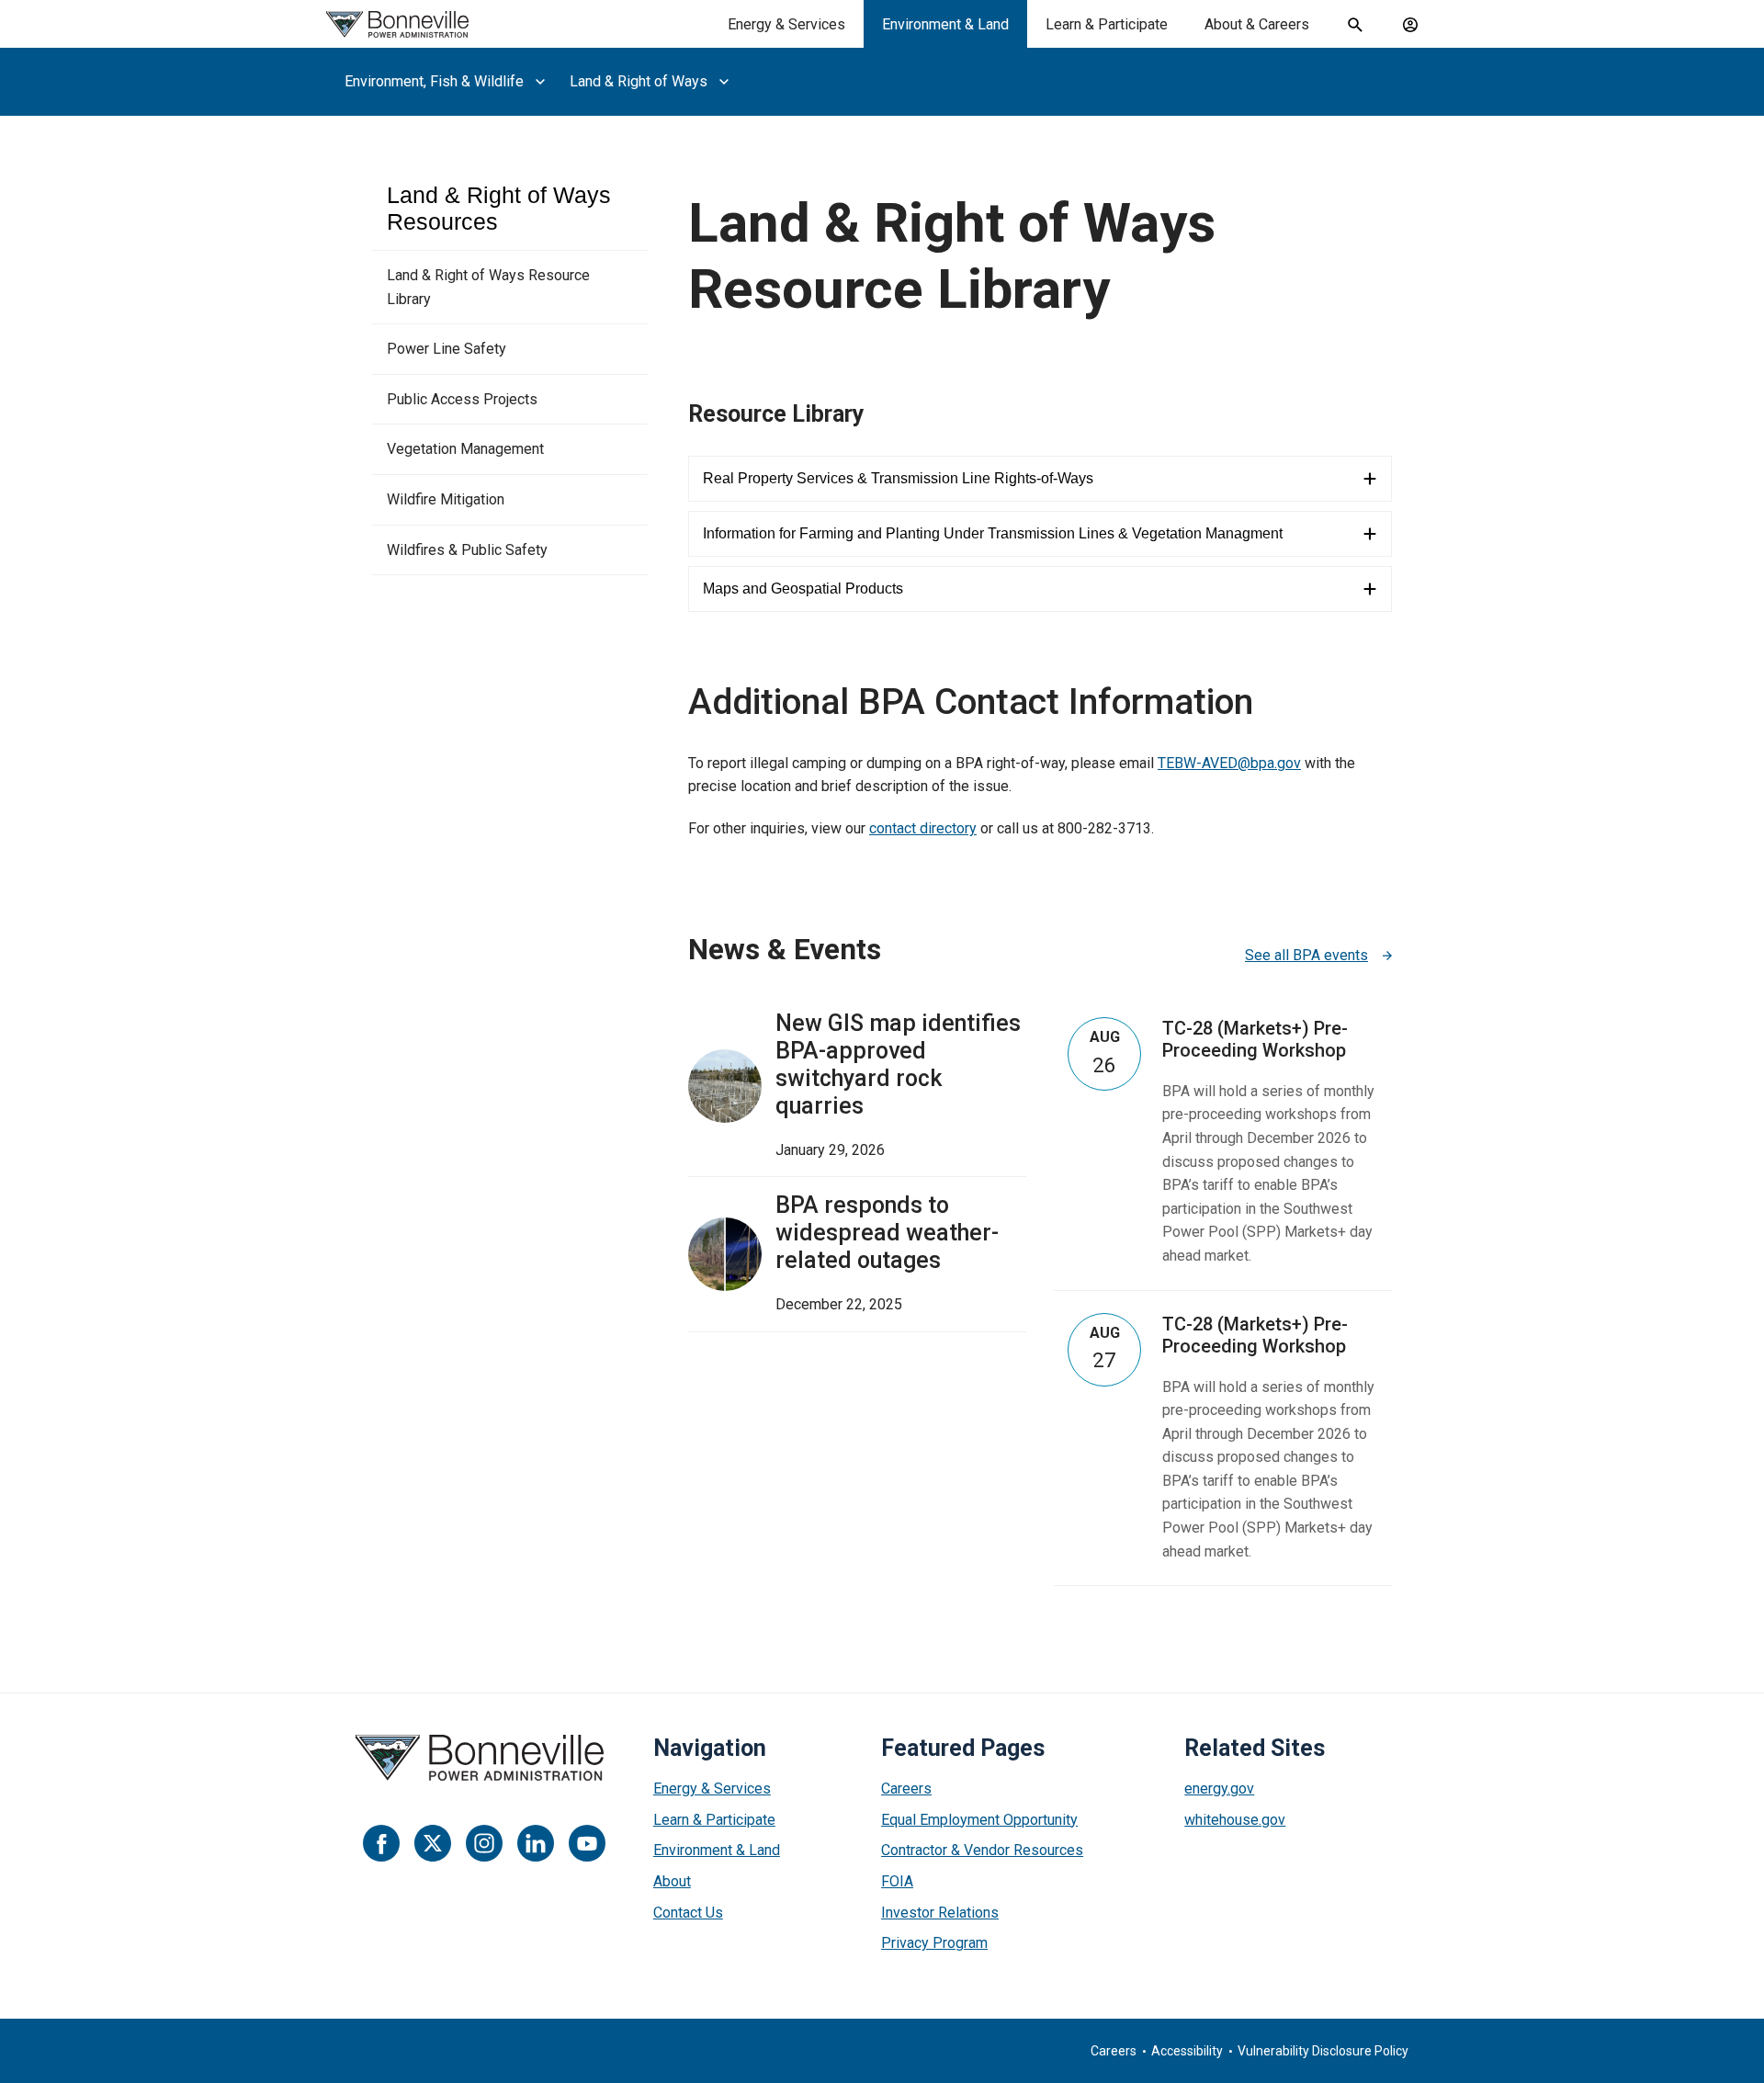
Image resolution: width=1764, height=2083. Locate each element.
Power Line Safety (447, 349)
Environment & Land (945, 24)
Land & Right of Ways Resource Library (488, 287)
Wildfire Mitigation (446, 499)
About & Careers (1257, 24)
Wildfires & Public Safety (467, 550)
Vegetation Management (465, 449)
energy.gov (1219, 1789)
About (672, 1881)
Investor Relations (940, 1913)
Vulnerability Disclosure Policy (1323, 2051)
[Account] (1410, 25)
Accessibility (1187, 2051)
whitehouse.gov (1235, 1820)
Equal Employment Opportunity (979, 1820)
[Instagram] (484, 1843)
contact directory (923, 828)
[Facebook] (381, 1843)
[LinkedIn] (536, 1843)
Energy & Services (786, 24)
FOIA (897, 1881)
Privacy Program (934, 1943)
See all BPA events (1306, 955)
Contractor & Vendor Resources (982, 1850)
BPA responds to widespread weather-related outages (887, 1233)
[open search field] (1355, 25)
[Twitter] (433, 1843)
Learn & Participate (1107, 24)
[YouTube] (587, 1843)
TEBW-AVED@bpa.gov (1229, 763)
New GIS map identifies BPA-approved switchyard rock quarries (898, 1064)
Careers (906, 1789)
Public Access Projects (462, 399)
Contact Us (688, 1913)
